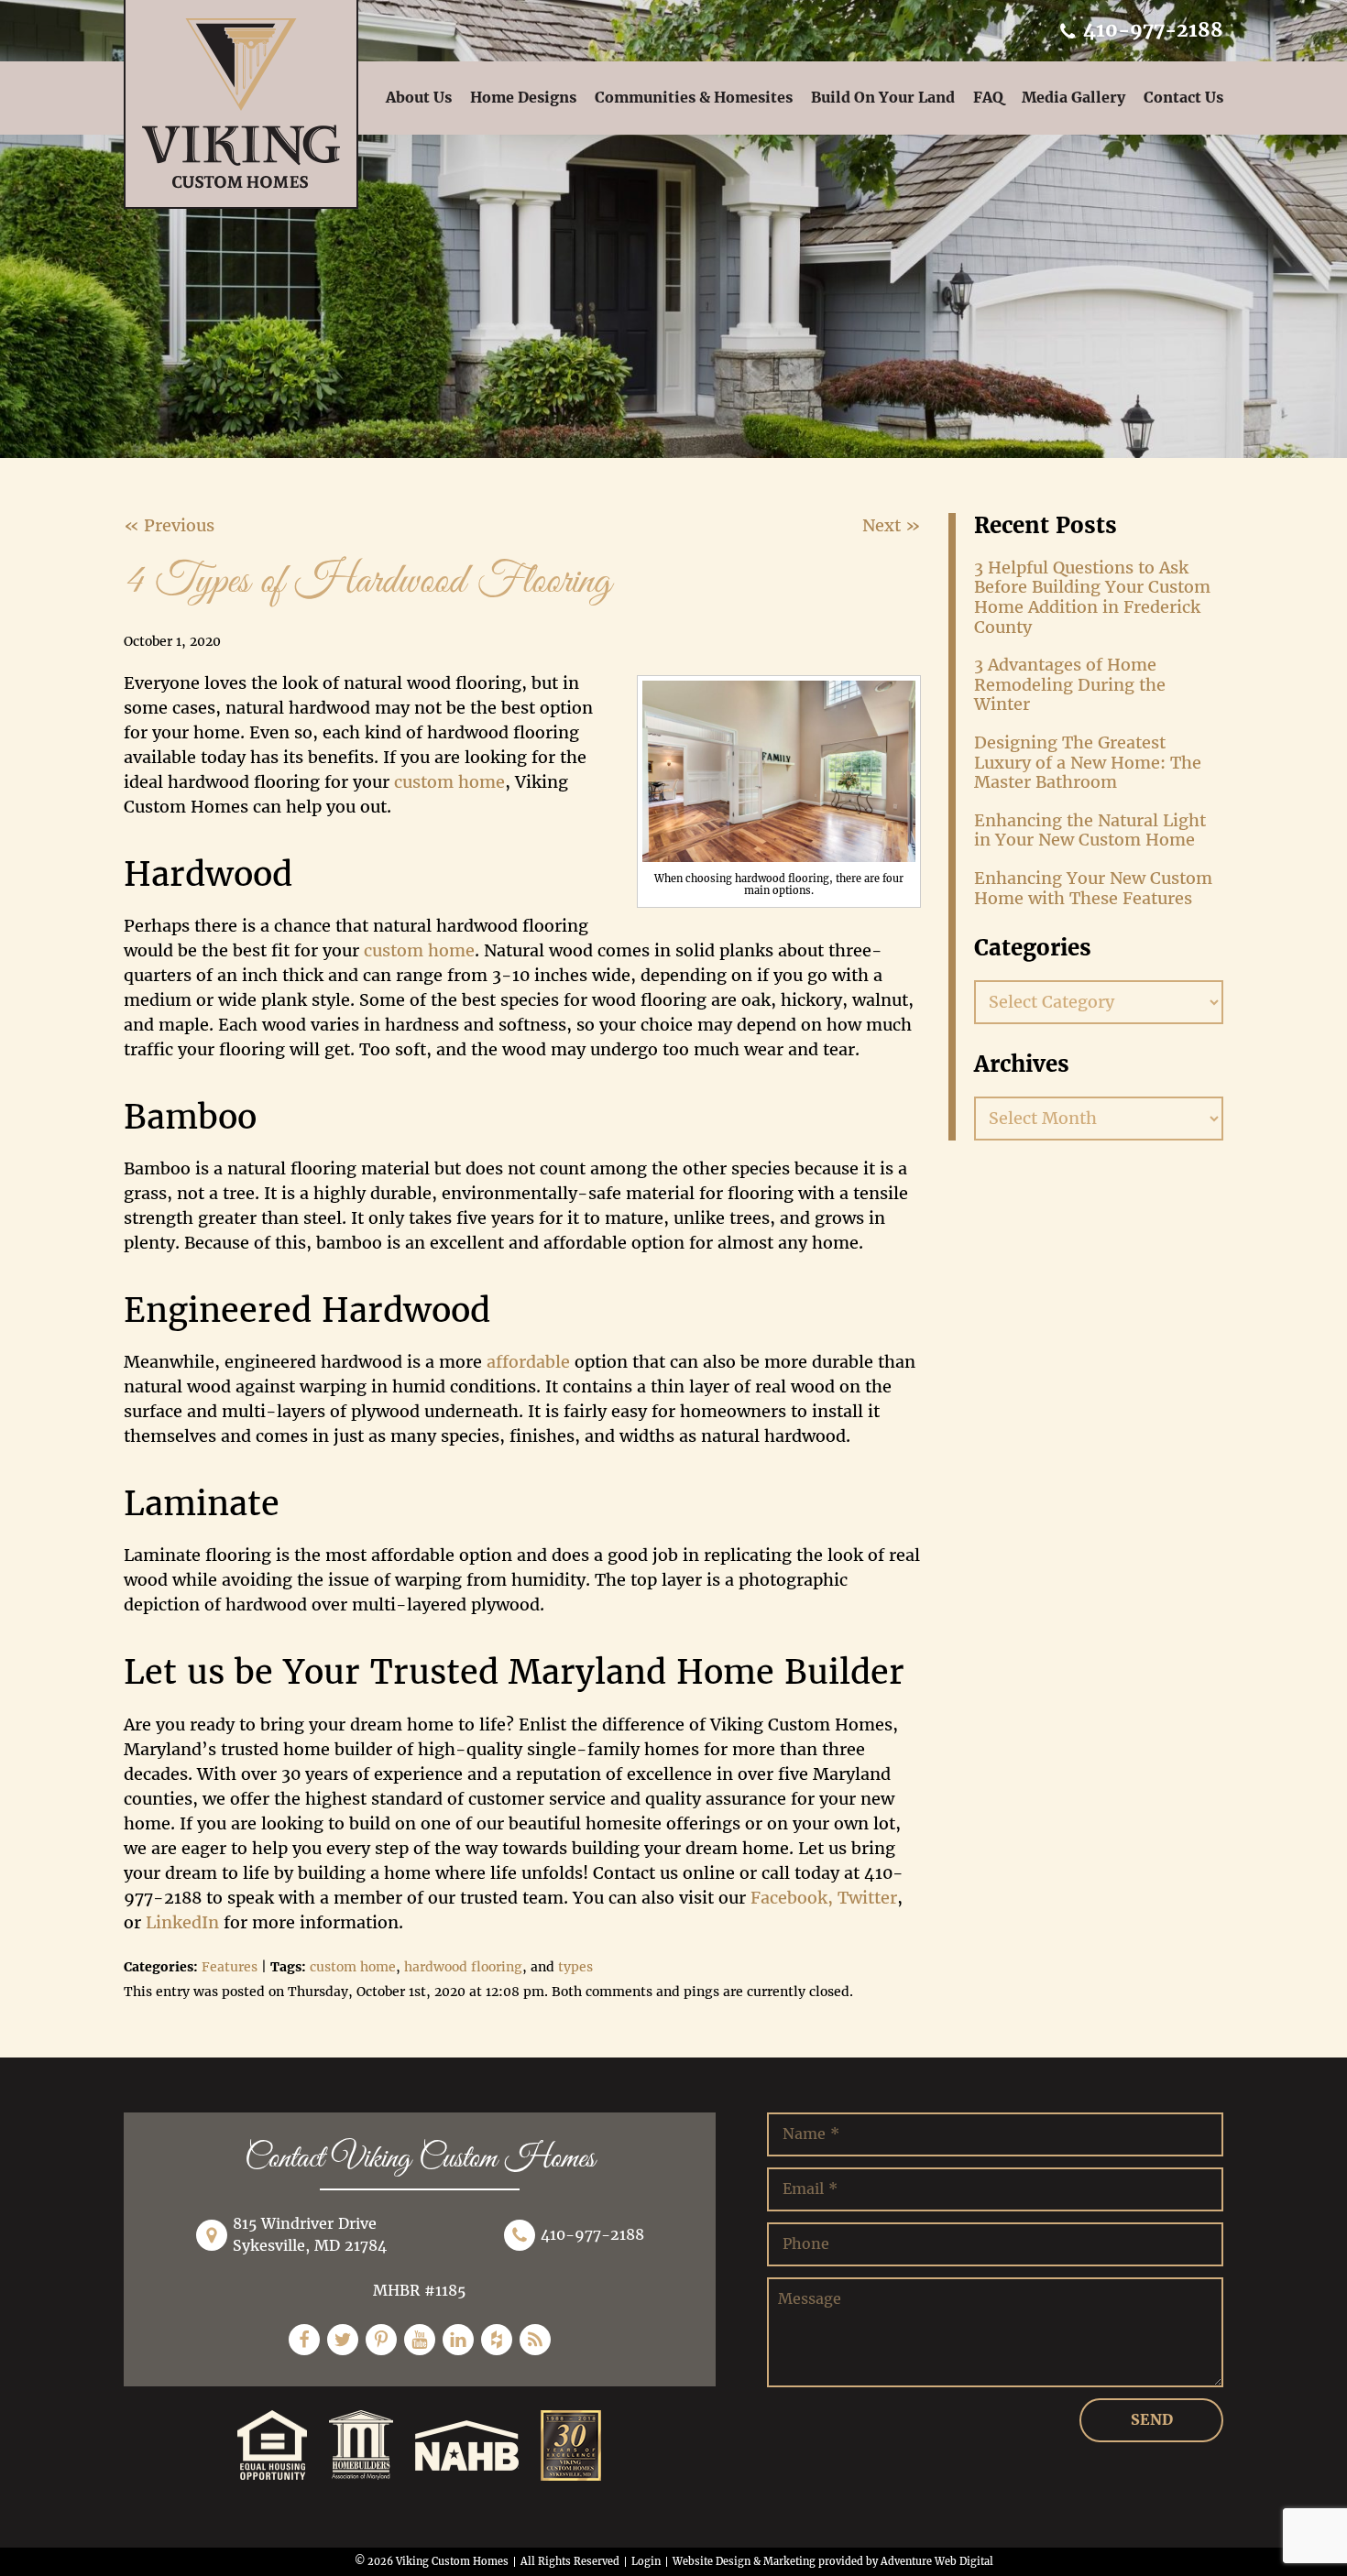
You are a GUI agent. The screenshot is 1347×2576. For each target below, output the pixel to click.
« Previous (169, 525)
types (575, 1967)
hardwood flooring (463, 1967)
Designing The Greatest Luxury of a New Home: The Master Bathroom (1088, 762)
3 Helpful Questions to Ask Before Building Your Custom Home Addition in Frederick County (1092, 597)
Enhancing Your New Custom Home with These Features (1093, 888)
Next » (892, 525)
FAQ (988, 98)
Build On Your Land (883, 98)
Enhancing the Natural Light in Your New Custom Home (1090, 830)
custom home (353, 1967)
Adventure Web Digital (937, 2561)
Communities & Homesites (694, 98)
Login (646, 2561)
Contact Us (1183, 98)
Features (230, 1967)
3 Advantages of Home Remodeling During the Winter (1070, 684)
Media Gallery (1073, 98)
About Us (419, 98)
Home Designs (523, 98)
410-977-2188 (1150, 30)
